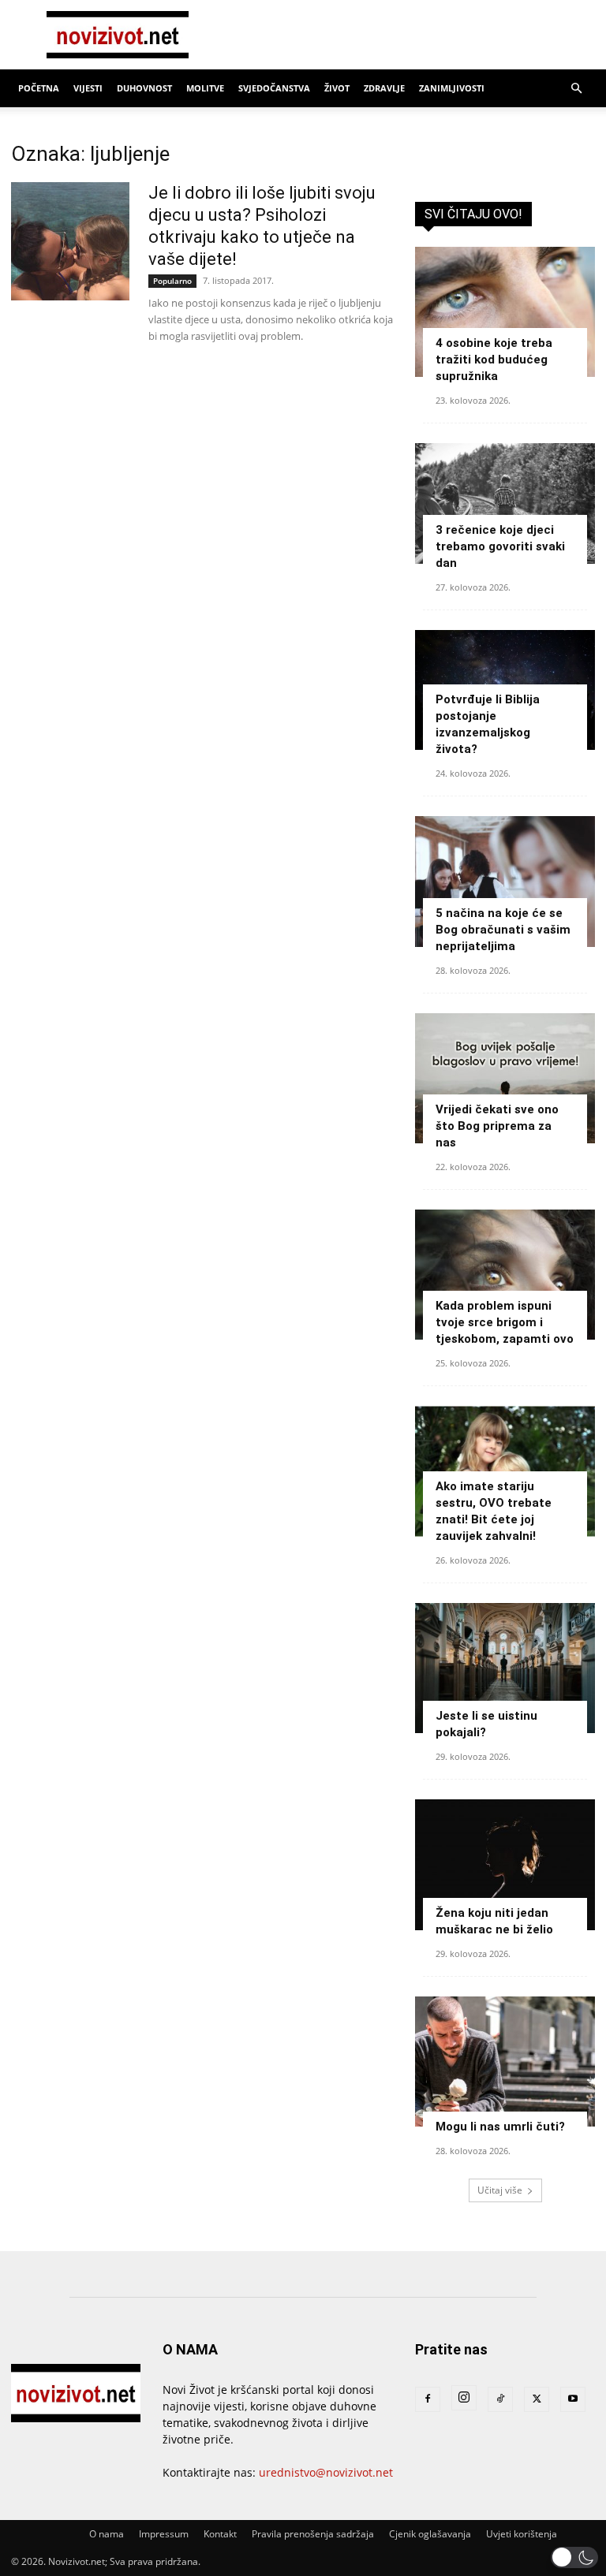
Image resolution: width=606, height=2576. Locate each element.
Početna (39, 88)
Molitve (205, 88)
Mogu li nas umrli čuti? (500, 2127)
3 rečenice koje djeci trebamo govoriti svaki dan (500, 546)
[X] (537, 2399)
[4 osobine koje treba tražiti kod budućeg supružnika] (505, 312)
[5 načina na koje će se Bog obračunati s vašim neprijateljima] (505, 881)
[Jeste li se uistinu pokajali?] (505, 1668)
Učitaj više (500, 2190)
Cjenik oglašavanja (430, 2534)
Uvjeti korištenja (522, 2534)
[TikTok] (500, 2399)
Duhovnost (144, 88)
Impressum (164, 2534)
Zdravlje (384, 88)
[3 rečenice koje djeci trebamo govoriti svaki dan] (505, 503)
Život (337, 88)
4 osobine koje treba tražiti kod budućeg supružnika (494, 360)
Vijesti (88, 88)
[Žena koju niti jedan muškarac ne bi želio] (505, 1864)
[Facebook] (428, 2399)
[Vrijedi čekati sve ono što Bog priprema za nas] (505, 1078)
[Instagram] (464, 2398)
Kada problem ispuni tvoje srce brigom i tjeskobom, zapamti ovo (505, 1322)
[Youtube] (573, 2399)
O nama (107, 2534)
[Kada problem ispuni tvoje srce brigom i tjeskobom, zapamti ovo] (505, 1275)
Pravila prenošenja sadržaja (313, 2534)
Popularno (172, 281)
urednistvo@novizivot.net (326, 2472)
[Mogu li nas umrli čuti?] (505, 2062)
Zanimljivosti (452, 88)
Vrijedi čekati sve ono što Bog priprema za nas (497, 1126)
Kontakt (220, 2534)
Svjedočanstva (274, 88)
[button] (576, 89)
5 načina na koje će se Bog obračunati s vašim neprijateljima (503, 930)
